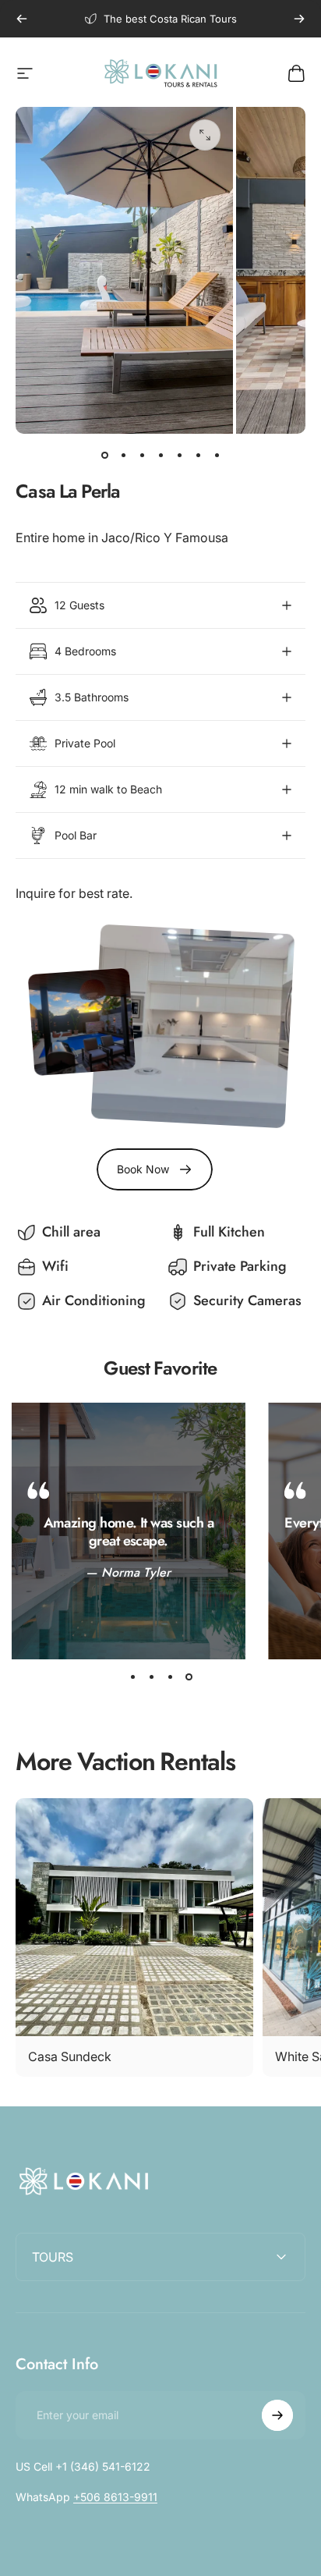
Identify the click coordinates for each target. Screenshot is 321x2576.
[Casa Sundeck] (134, 1917)
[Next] (299, 19)
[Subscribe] (277, 2415)
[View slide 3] (170, 1677)
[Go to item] (104, 456)
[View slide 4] (189, 1677)
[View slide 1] (132, 1677)
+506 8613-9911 (115, 2497)
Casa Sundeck (70, 2056)
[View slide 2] (151, 1677)
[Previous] (22, 19)
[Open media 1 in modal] (205, 135)
